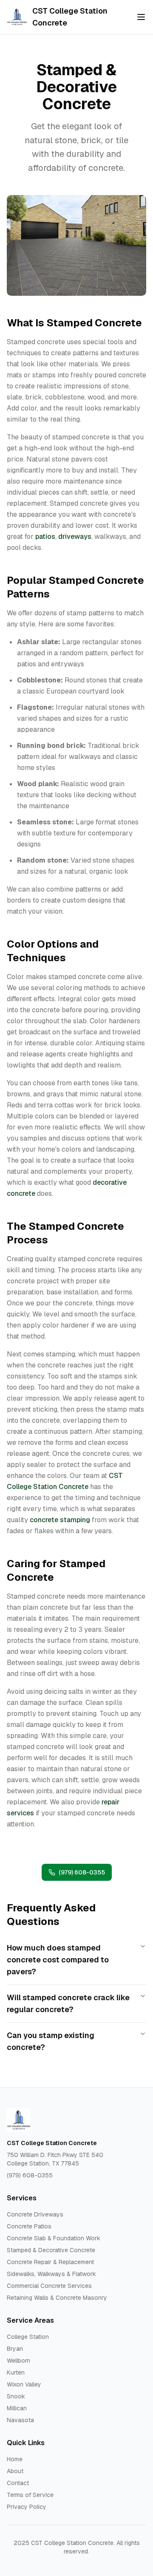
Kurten (16, 2372)
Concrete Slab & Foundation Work (54, 2238)
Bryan (15, 2349)
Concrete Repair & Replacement (50, 2262)
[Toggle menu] (141, 17)
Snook (16, 2396)
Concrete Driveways (35, 2214)
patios (45, 536)
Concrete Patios (29, 2226)
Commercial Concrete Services (49, 2286)
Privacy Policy (27, 2507)
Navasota (20, 2420)
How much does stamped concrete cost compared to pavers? (58, 1960)
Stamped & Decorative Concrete (51, 2250)
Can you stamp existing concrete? (51, 2041)
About (15, 2471)
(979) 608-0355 (82, 1872)
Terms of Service (30, 2495)
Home (15, 2459)
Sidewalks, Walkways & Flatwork (51, 2274)
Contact (18, 2483)
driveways (75, 536)
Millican (17, 2408)
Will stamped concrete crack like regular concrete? (68, 2003)
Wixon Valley (24, 2384)
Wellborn (18, 2361)
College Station (28, 2337)
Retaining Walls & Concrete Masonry (57, 2298)
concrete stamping (60, 1520)
